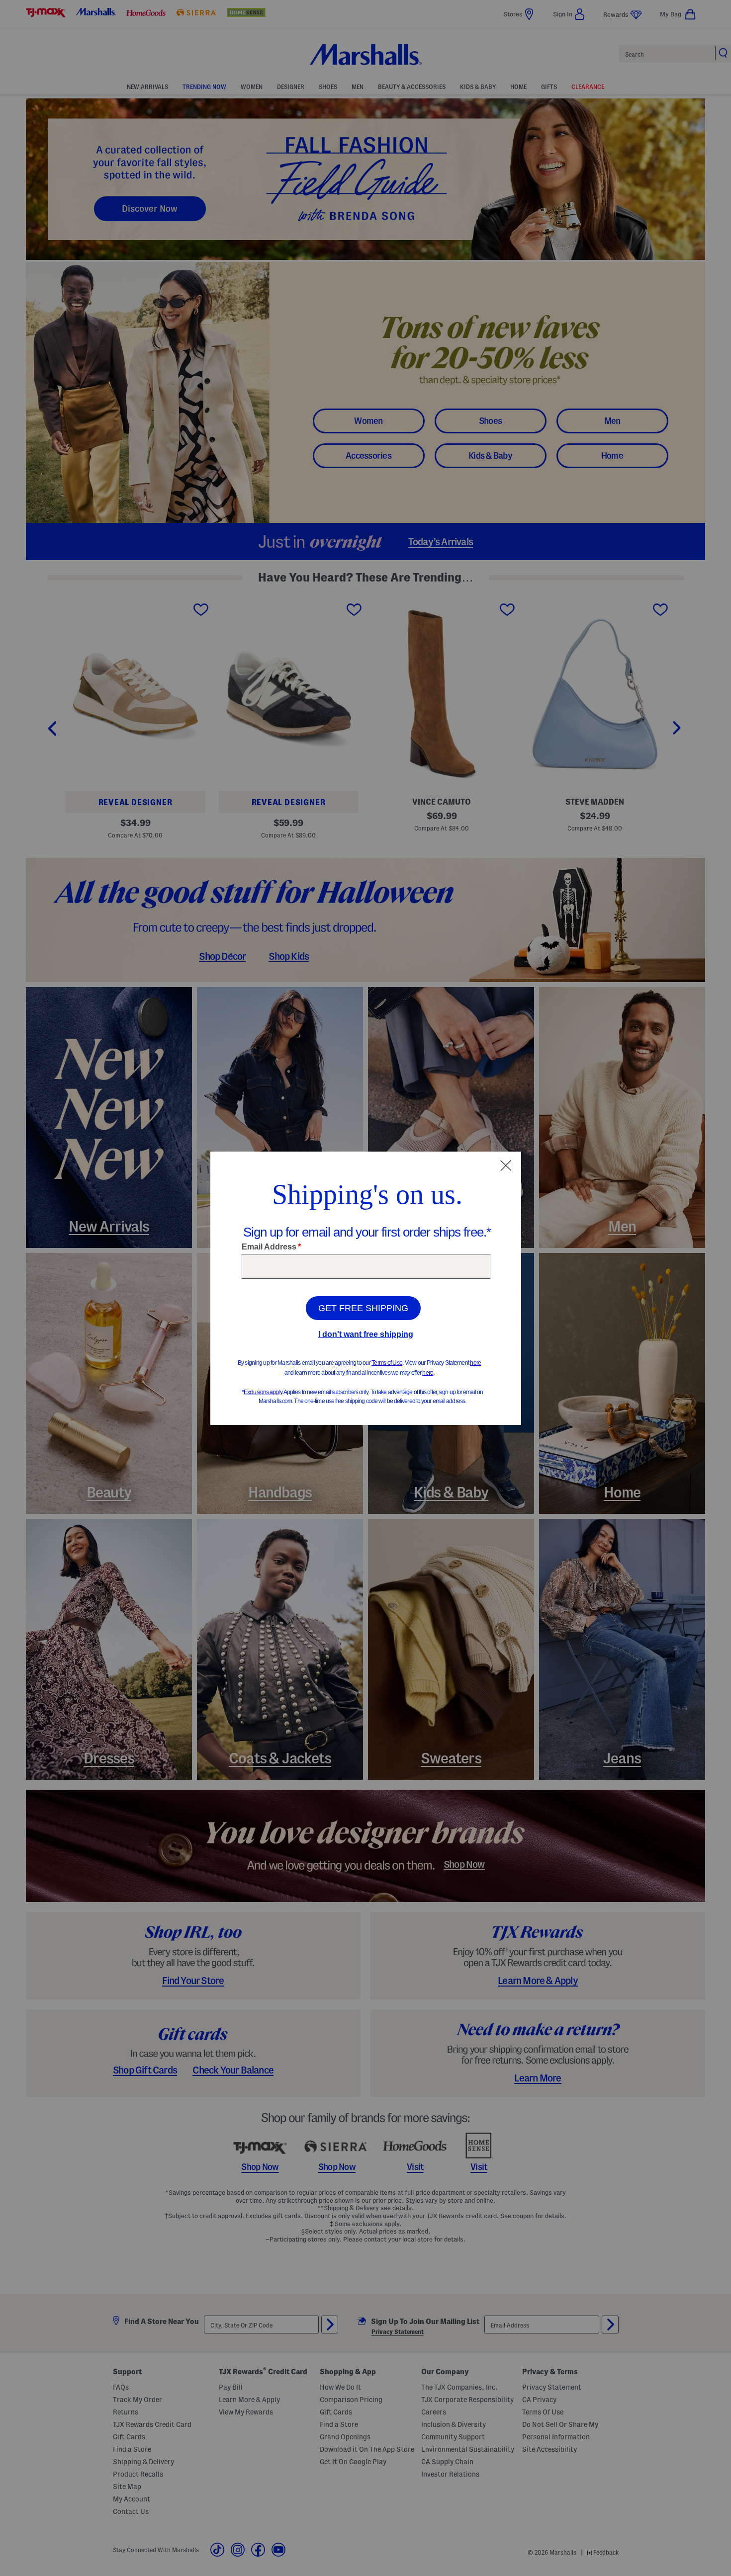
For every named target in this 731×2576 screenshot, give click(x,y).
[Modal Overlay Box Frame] (366, 1288)
